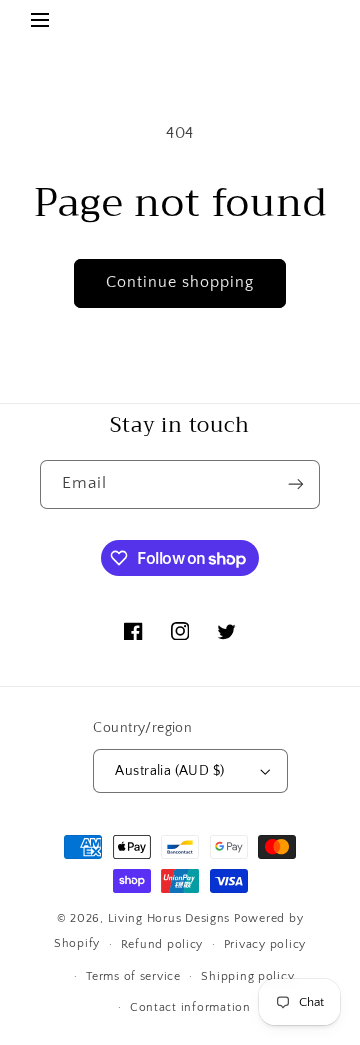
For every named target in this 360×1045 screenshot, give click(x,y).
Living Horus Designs (169, 918)
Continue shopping (180, 282)
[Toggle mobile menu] (40, 23)
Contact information (190, 1007)
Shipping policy (247, 976)
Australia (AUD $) (169, 771)
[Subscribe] (296, 484)
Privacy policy (265, 944)
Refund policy (162, 944)
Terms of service (133, 976)
